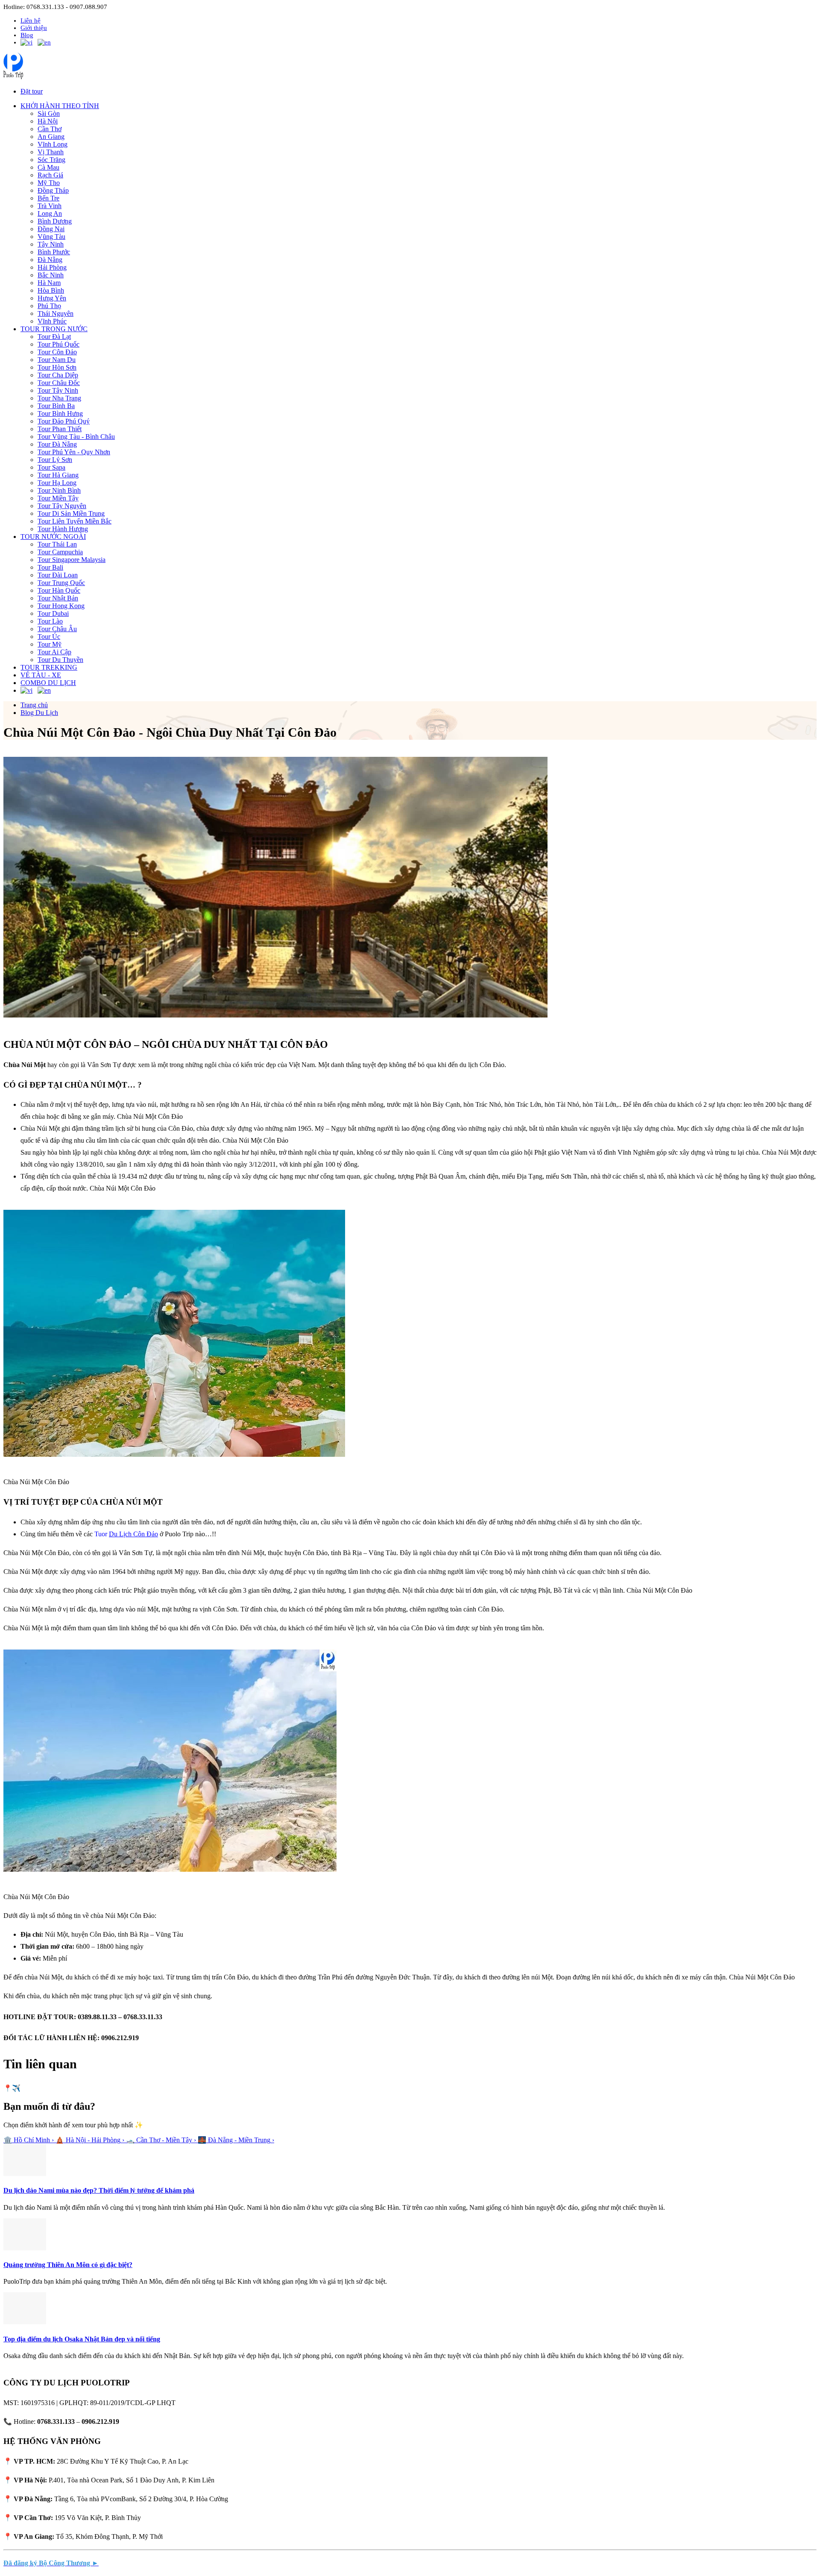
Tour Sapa (51, 467)
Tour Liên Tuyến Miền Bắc (75, 521)
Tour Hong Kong (61, 606)
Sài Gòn (49, 113)
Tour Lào (50, 621)
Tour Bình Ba (56, 406)
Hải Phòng (52, 267)
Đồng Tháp (53, 190)
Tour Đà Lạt (54, 337)
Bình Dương (55, 221)
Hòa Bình (51, 290)
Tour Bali (50, 567)
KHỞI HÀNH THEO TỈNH (60, 106)
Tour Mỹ (50, 644)
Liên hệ (31, 21)
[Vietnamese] (26, 43)
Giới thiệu (34, 28)
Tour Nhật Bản (58, 598)
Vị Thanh (51, 152)
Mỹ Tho (49, 183)
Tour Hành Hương (63, 529)
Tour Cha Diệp (58, 375)
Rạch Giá (50, 175)
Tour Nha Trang (59, 398)
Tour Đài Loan (58, 575)
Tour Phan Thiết (60, 429)
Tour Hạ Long (57, 483)
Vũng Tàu (51, 237)
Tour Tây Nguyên (62, 506)
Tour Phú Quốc (59, 344)
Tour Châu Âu (57, 629)
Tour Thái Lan (57, 544)
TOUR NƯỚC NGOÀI (53, 537)
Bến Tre (48, 198)
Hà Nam (49, 283)
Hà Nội (48, 121)
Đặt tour (32, 91)
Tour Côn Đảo (57, 352)
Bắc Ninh (51, 275)
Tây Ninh (51, 244)
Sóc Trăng (51, 160)
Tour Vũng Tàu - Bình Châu (76, 437)
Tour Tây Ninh (58, 390)
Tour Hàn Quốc (59, 590)
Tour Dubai (53, 613)
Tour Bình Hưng (60, 413)
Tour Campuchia (60, 552)
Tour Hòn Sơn (57, 367)
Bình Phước (54, 252)
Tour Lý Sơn (55, 460)
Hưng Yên (52, 298)
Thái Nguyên (56, 313)
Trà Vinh (50, 206)
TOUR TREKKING (49, 667)
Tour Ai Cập (54, 652)
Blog (27, 35)
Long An (50, 213)
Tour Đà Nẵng (57, 444)
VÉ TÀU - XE (41, 675)
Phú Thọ (49, 306)
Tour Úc (49, 637)
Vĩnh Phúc (52, 321)
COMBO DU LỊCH (48, 683)
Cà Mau (48, 167)
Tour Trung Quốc (61, 583)
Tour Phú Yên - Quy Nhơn (74, 452)
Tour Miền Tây (58, 498)
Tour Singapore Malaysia (72, 560)
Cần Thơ (50, 129)
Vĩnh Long (53, 144)
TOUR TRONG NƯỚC (54, 329)
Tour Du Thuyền (60, 660)
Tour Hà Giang (58, 475)
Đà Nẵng (50, 260)
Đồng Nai (51, 229)
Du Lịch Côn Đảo (133, 1534)
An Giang (51, 137)
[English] (44, 43)
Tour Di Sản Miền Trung (71, 513)
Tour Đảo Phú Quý (64, 421)
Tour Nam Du (57, 360)
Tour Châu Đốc (59, 383)
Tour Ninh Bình (59, 490)
